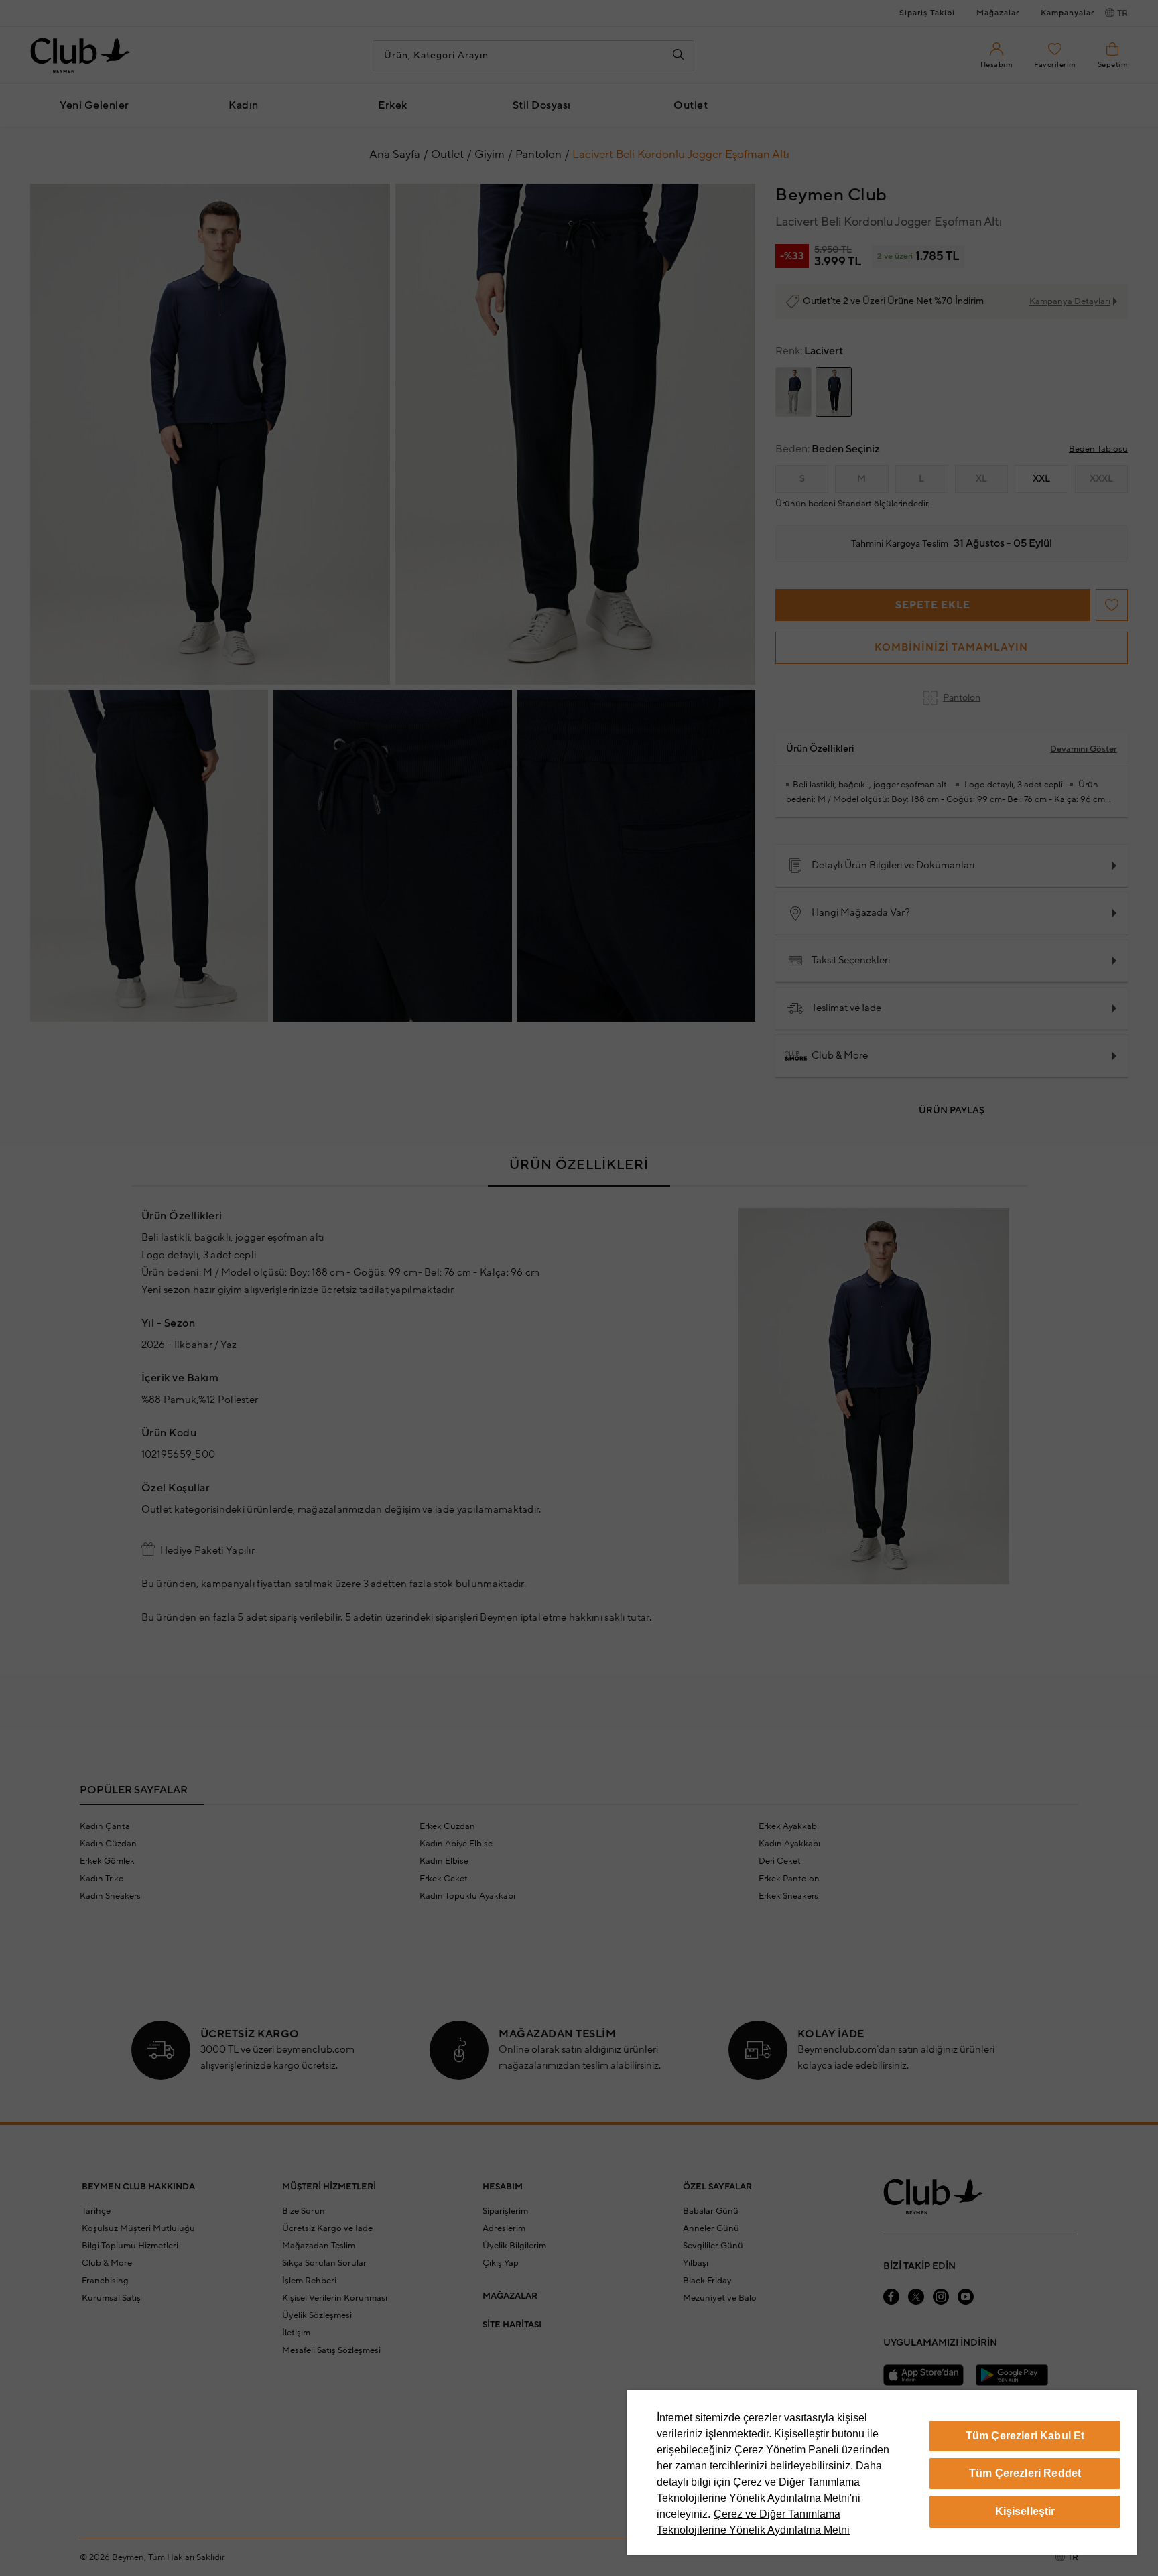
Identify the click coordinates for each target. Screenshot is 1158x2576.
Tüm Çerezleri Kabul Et (1025, 2436)
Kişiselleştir (1025, 2511)
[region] (882, 2472)
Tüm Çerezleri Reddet (1025, 2473)
